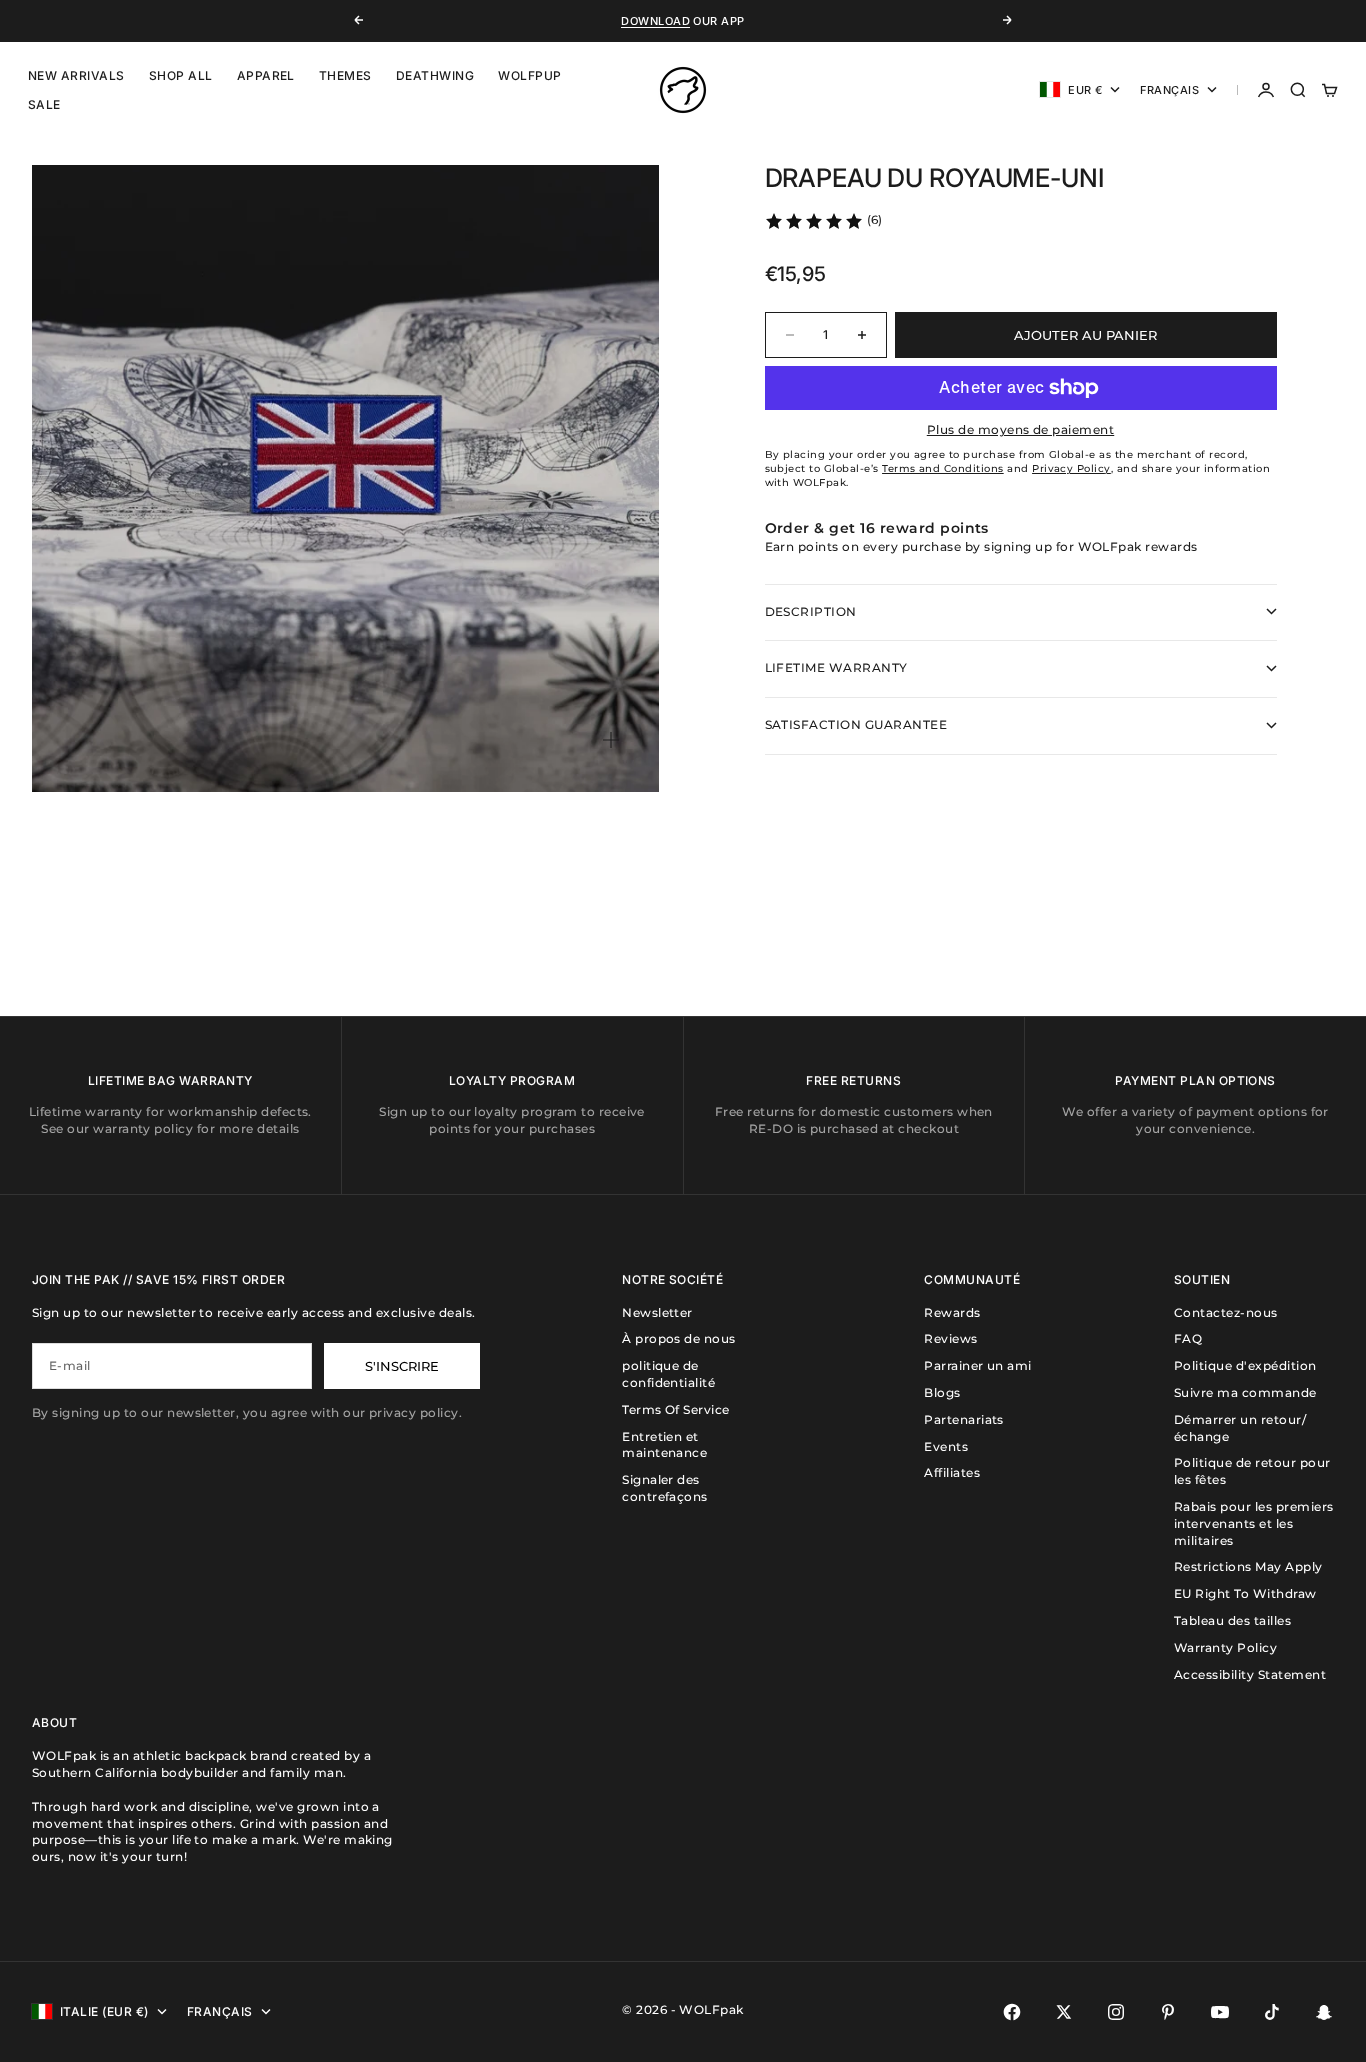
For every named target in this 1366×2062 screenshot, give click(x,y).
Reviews (950, 1338)
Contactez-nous (1226, 1312)
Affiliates (952, 1472)
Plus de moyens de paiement (1020, 429)
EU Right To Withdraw (1245, 1593)
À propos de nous (679, 1338)
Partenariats (964, 1419)
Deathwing (435, 75)
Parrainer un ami (978, 1365)
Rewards (952, 1312)
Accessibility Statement (1250, 1674)
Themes (345, 75)
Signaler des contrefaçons (665, 1488)
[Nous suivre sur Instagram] (1116, 2012)
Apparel (266, 75)
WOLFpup (529, 75)
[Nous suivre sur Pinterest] (1168, 2012)
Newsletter (657, 1312)
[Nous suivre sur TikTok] (1272, 2012)
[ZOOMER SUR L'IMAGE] (611, 740)
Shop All (181, 75)
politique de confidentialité (668, 1374)
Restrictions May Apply (1248, 1566)
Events (946, 1446)
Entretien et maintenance (664, 1445)
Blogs (942, 1392)
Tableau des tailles (1232, 1620)
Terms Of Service (676, 1409)
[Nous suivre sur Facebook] (1012, 2012)
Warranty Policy (1225, 1647)
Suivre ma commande (1245, 1392)
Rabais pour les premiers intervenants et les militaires (1254, 1523)
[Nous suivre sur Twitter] (1064, 2012)
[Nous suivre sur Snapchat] (1324, 2012)
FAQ (1188, 1338)
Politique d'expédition (1245, 1365)
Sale (44, 104)
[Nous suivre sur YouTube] (1220, 2012)
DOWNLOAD (655, 21)
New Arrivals (76, 75)
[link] (823, 221)
